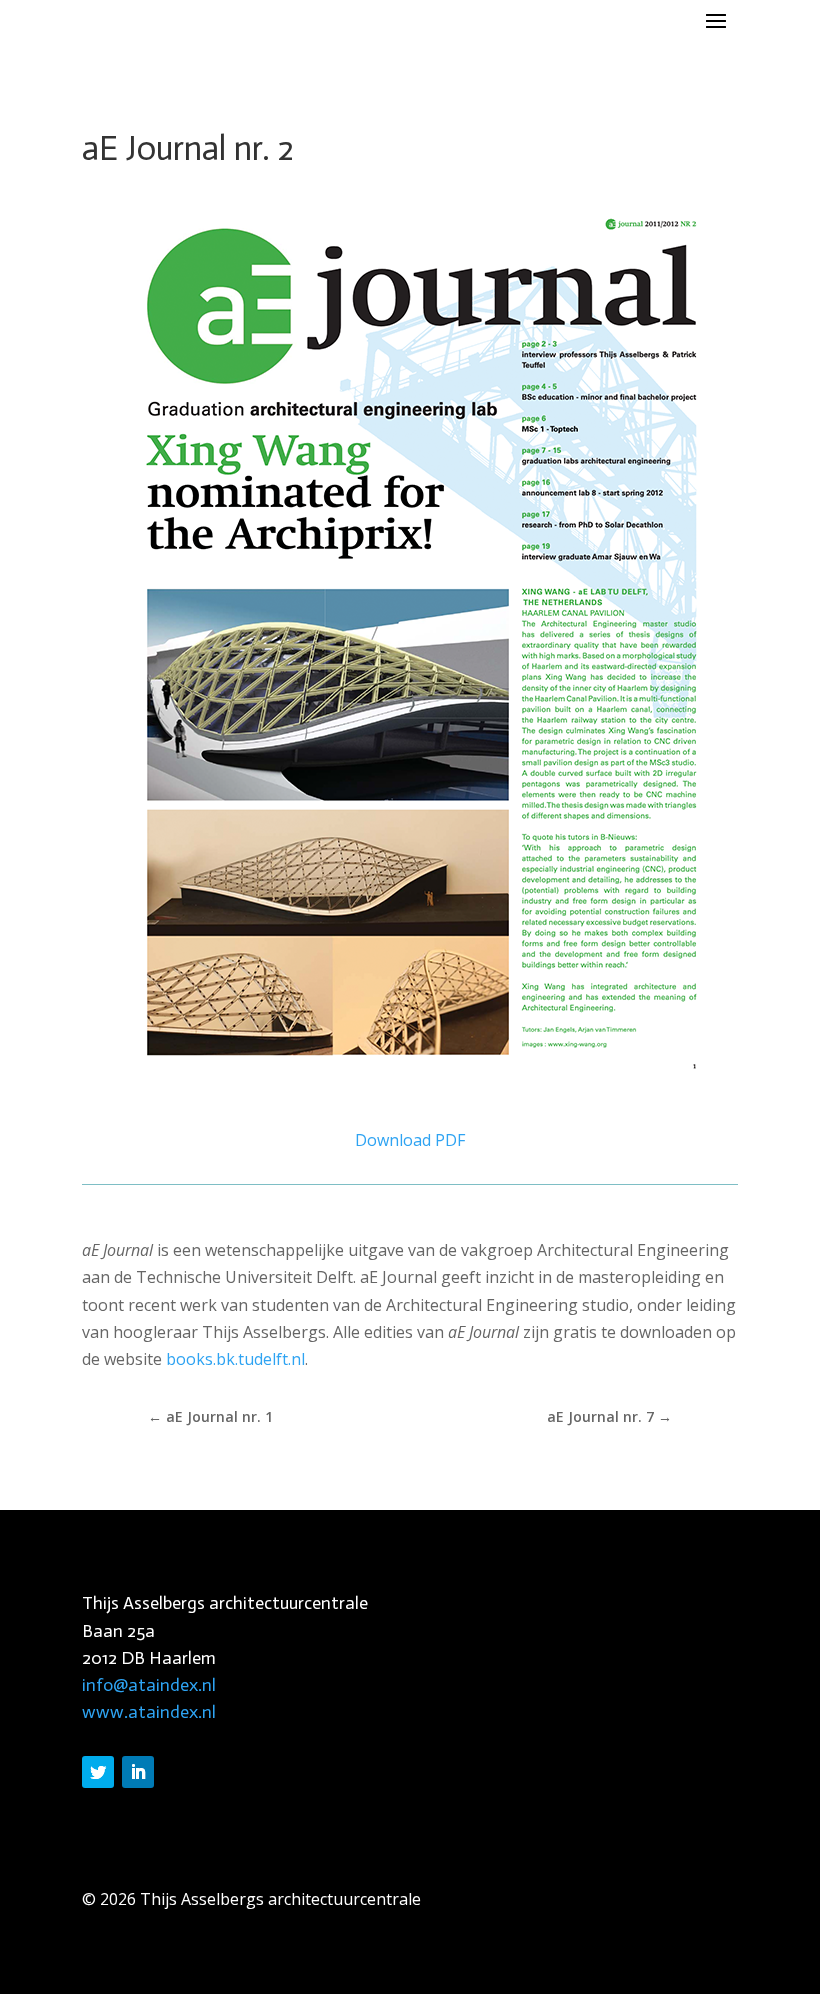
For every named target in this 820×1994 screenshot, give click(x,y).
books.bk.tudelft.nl (235, 1359)
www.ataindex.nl (149, 1712)
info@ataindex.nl (149, 1685)
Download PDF (410, 1140)
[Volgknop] (98, 1772)
